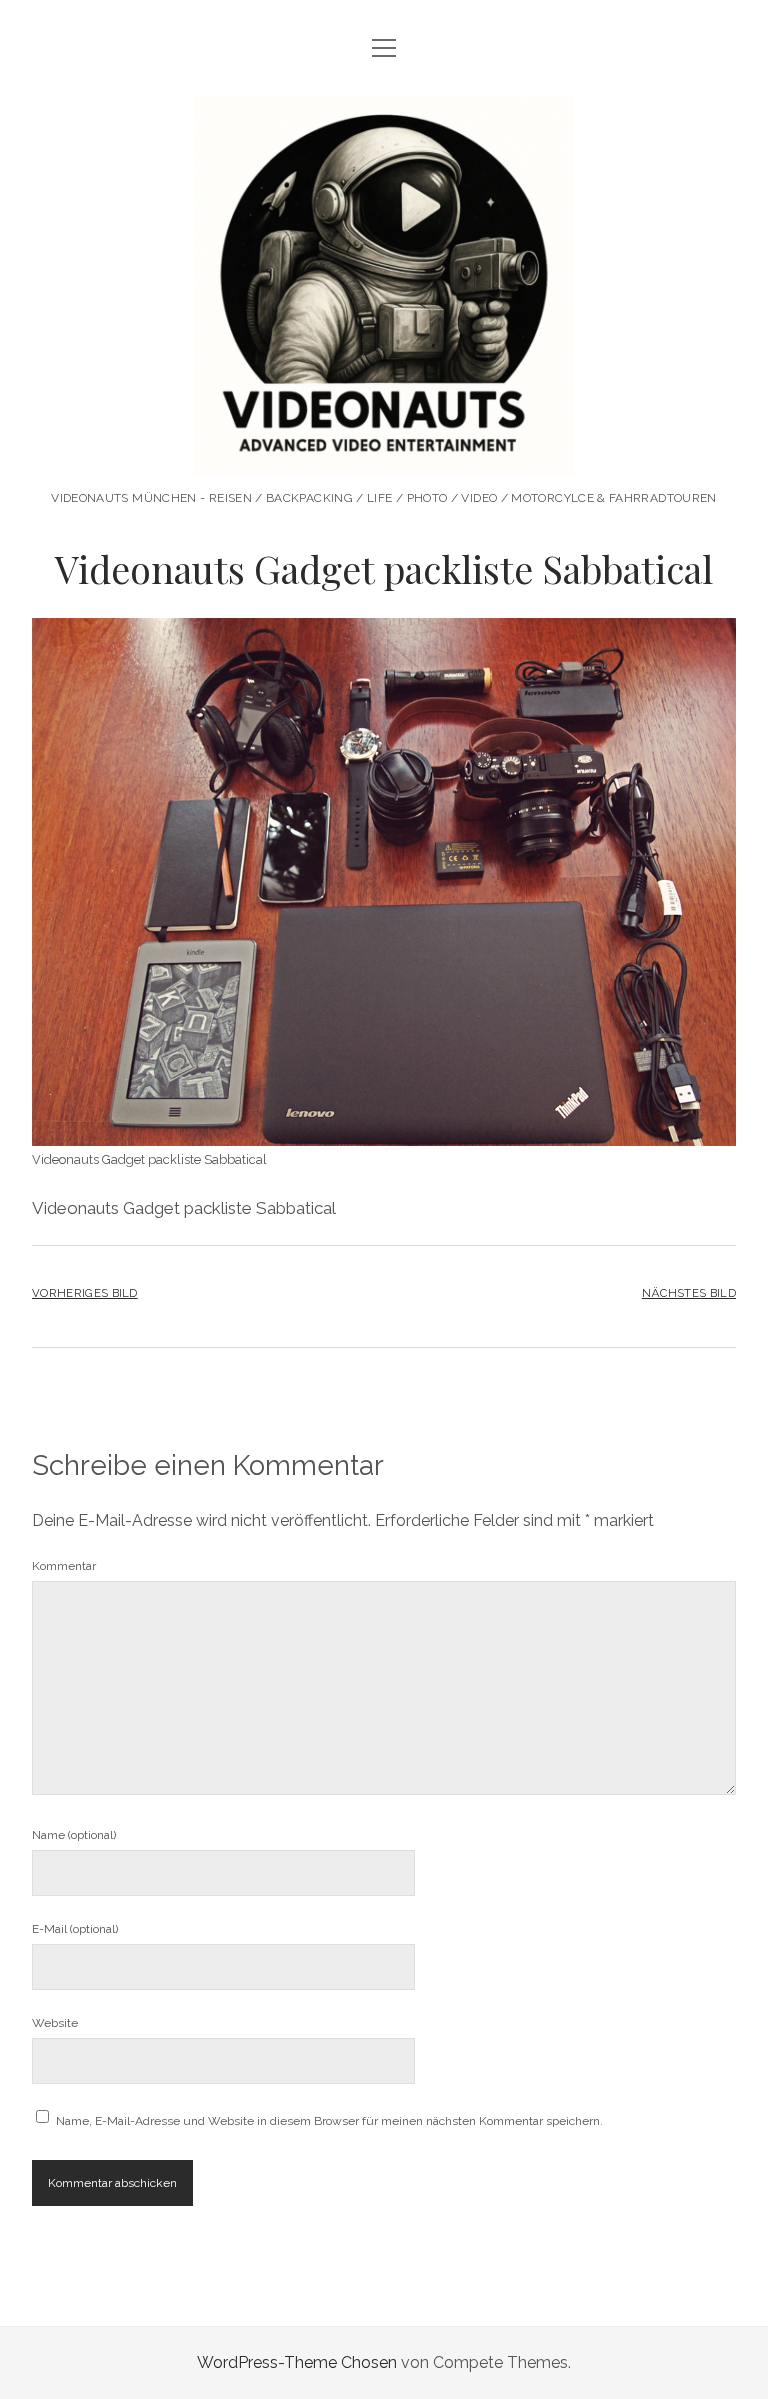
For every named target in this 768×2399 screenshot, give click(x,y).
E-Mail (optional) (75, 1929)
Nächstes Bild (689, 1293)
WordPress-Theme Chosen (297, 2362)
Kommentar (64, 1566)
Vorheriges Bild (85, 1293)
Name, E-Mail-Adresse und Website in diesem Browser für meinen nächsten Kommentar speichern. (329, 2121)
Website (55, 2023)
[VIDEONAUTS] (384, 455)
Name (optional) (74, 1835)
